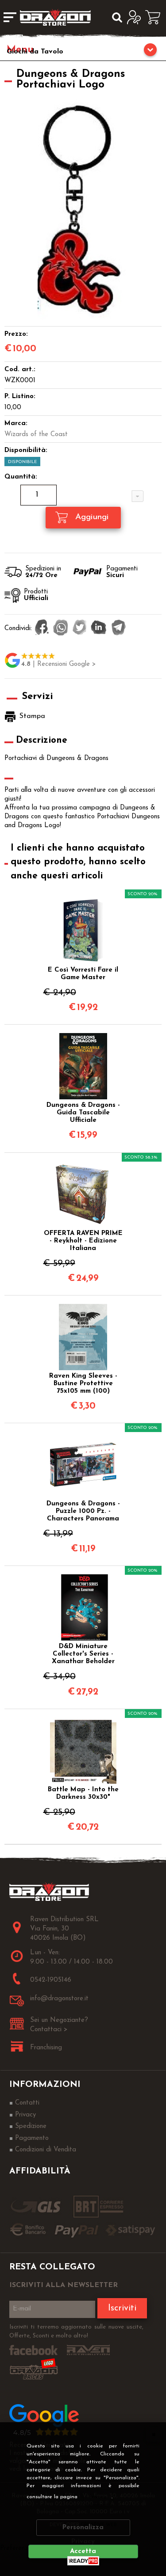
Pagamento (32, 2138)
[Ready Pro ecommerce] (83, 2561)
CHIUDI (154, 2434)
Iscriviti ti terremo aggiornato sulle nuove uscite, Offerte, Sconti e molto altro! (76, 2331)
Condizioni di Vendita (46, 2150)
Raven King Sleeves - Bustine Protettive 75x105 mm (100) (83, 1384)
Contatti (27, 2103)
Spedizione (31, 2126)
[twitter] (79, 628)
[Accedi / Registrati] (136, 17)
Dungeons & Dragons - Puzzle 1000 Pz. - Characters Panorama (83, 1511)
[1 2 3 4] (83, 496)
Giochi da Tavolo (35, 52)
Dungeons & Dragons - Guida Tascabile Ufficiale (83, 1113)
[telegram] (119, 628)
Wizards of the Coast (36, 435)
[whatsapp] (61, 628)
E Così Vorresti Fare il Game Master (83, 974)
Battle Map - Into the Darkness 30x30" (83, 1793)
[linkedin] (99, 628)
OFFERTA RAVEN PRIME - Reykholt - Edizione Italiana (83, 1241)
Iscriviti (122, 2308)
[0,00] (156, 17)
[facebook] (42, 628)
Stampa (32, 716)
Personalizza (83, 2528)
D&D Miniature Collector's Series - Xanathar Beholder (83, 1654)
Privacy (98, 2497)
